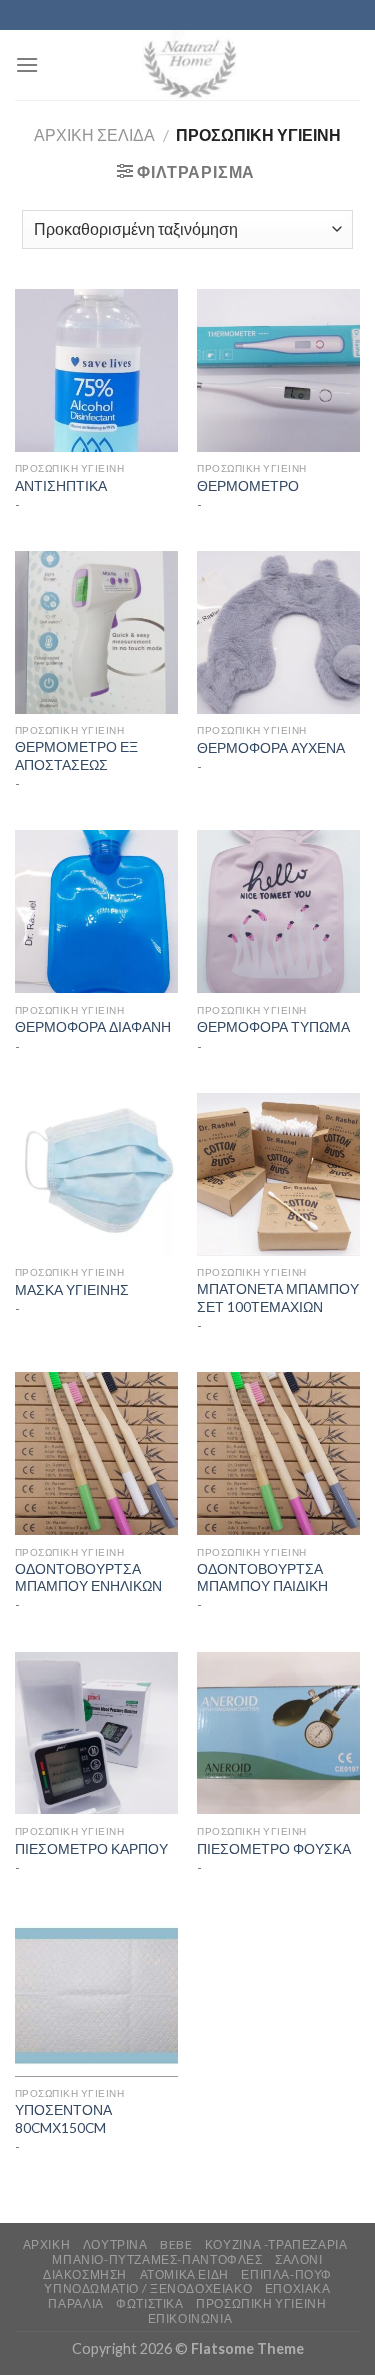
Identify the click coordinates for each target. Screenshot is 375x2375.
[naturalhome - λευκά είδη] (188, 65)
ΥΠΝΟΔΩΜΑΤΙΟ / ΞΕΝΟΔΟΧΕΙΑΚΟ (148, 2288)
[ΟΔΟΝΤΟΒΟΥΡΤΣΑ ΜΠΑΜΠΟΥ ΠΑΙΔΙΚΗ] (278, 1453)
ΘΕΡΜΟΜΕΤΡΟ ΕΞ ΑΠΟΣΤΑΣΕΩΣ (76, 756)
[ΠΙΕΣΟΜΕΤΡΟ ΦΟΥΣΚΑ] (278, 1733)
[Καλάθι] (344, 65)
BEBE (176, 2244)
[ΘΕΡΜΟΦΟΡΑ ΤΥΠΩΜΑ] (278, 911)
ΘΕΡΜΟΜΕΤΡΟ (248, 486)
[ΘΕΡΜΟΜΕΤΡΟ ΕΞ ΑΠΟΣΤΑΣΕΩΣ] (96, 632)
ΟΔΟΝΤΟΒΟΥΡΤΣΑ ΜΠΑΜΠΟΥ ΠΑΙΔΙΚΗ (262, 1578)
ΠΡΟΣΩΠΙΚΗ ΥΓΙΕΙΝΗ (261, 2303)
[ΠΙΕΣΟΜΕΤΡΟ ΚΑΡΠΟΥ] (96, 1733)
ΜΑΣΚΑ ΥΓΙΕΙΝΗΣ (72, 1290)
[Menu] (27, 64)
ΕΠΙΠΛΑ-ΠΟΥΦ (286, 2274)
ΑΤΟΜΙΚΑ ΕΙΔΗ (184, 2274)
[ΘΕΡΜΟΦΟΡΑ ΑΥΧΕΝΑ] (278, 632)
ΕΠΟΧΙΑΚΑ (298, 2288)
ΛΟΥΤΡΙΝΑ (115, 2244)
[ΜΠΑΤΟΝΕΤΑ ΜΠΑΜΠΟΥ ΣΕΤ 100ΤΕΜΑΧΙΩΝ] (278, 1174)
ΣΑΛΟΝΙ (299, 2259)
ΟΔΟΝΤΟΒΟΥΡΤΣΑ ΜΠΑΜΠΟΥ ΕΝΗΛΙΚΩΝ (88, 1578)
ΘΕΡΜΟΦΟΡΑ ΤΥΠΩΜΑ (273, 1027)
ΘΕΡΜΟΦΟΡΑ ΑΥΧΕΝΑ (271, 748)
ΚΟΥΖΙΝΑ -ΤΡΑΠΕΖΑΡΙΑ (276, 2244)
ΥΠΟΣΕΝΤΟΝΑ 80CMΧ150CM (63, 2119)
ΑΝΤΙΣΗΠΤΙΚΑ (61, 486)
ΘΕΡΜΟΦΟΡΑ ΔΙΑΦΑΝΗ (93, 1027)
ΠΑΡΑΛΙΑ (75, 2303)
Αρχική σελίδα (94, 134)
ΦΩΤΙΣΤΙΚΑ (150, 2303)
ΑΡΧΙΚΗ (47, 2244)
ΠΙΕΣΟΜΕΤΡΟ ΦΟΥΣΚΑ (274, 1849)
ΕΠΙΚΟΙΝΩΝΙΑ (190, 2318)
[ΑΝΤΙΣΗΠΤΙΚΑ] (96, 370)
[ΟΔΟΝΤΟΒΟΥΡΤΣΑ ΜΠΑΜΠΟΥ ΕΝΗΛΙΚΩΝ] (96, 1453)
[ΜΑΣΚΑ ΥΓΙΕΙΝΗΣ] (96, 1174)
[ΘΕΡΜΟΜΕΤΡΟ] (278, 370)
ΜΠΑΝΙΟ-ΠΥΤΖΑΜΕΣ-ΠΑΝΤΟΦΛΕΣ (157, 2259)
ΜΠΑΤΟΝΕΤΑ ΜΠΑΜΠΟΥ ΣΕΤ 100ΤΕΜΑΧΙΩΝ (278, 1298)
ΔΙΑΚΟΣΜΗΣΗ (85, 2274)
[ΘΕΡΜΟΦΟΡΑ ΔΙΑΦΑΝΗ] (96, 911)
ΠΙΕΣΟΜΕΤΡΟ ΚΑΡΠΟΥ (91, 1849)
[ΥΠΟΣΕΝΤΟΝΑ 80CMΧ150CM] (96, 1995)
